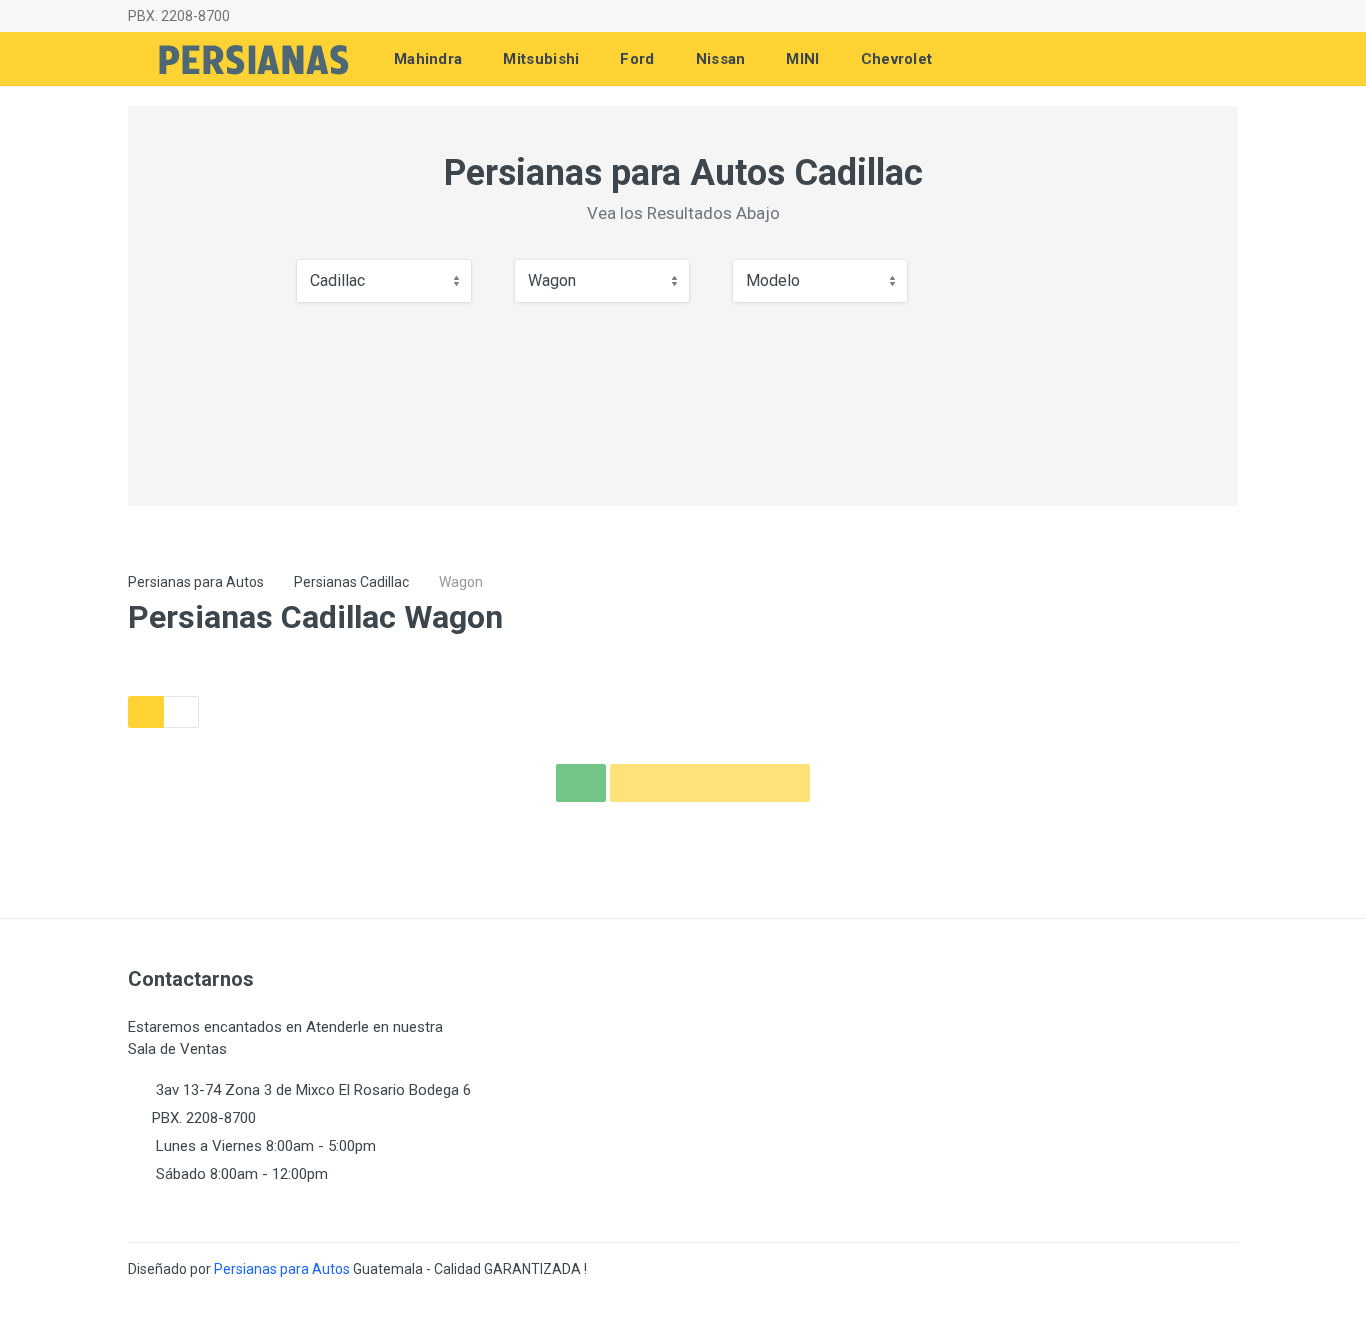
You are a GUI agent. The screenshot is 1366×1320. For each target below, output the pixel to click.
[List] (181, 712)
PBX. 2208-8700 (179, 16)
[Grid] (146, 712)
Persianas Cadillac (351, 582)
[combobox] (384, 281)
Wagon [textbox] (552, 280)
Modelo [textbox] (773, 280)
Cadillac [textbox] (337, 280)
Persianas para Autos (196, 582)
